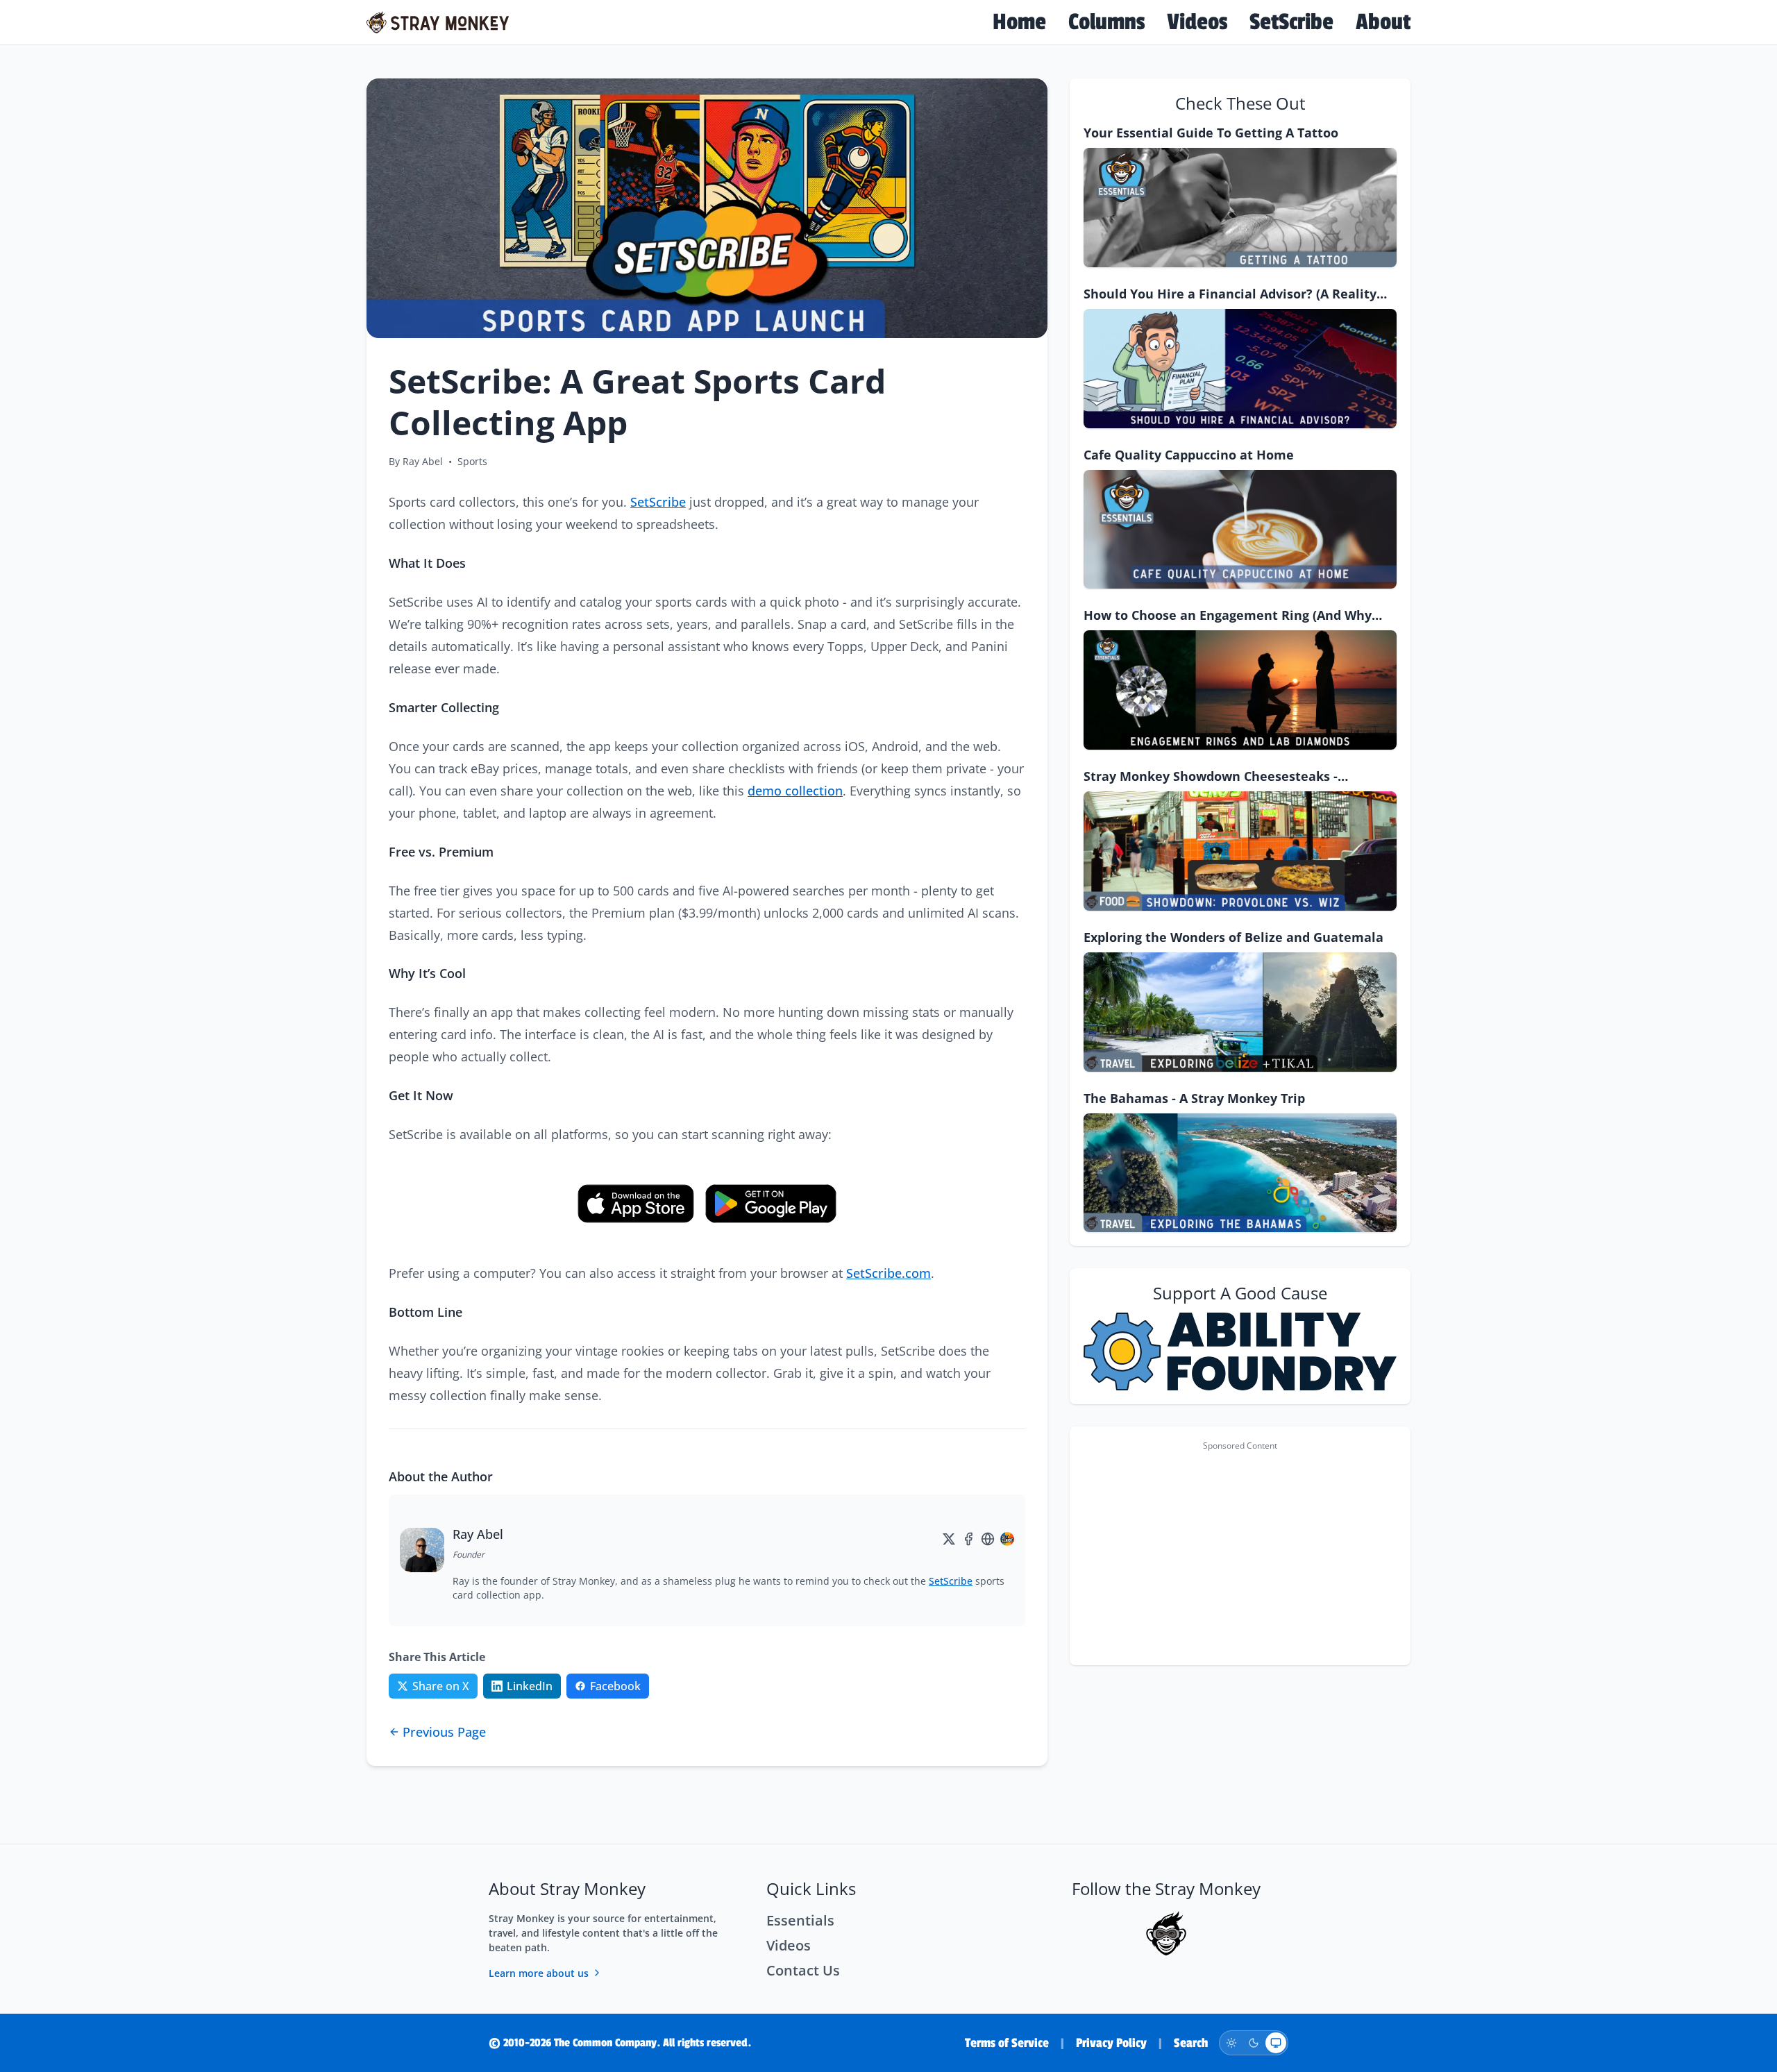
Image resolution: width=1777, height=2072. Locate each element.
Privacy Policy (1111, 2043)
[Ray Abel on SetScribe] (1007, 1539)
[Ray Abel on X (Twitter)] (949, 1539)
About (1383, 22)
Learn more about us (539, 1973)
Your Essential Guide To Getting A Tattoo (1211, 133)
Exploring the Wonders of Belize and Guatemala (1233, 937)
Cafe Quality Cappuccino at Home (1189, 455)
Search (1191, 2043)
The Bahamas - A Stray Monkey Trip (1194, 1098)
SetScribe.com (888, 1273)
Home (1019, 22)
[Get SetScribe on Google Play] (771, 1204)
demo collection (795, 791)
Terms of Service (1007, 2043)
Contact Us (803, 1970)
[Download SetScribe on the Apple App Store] (636, 1204)
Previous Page (444, 1732)
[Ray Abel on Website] (988, 1539)
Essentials (800, 1920)
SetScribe (1291, 22)
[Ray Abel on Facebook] (968, 1539)
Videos (1197, 22)
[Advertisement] (1240, 1554)
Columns (1106, 22)
